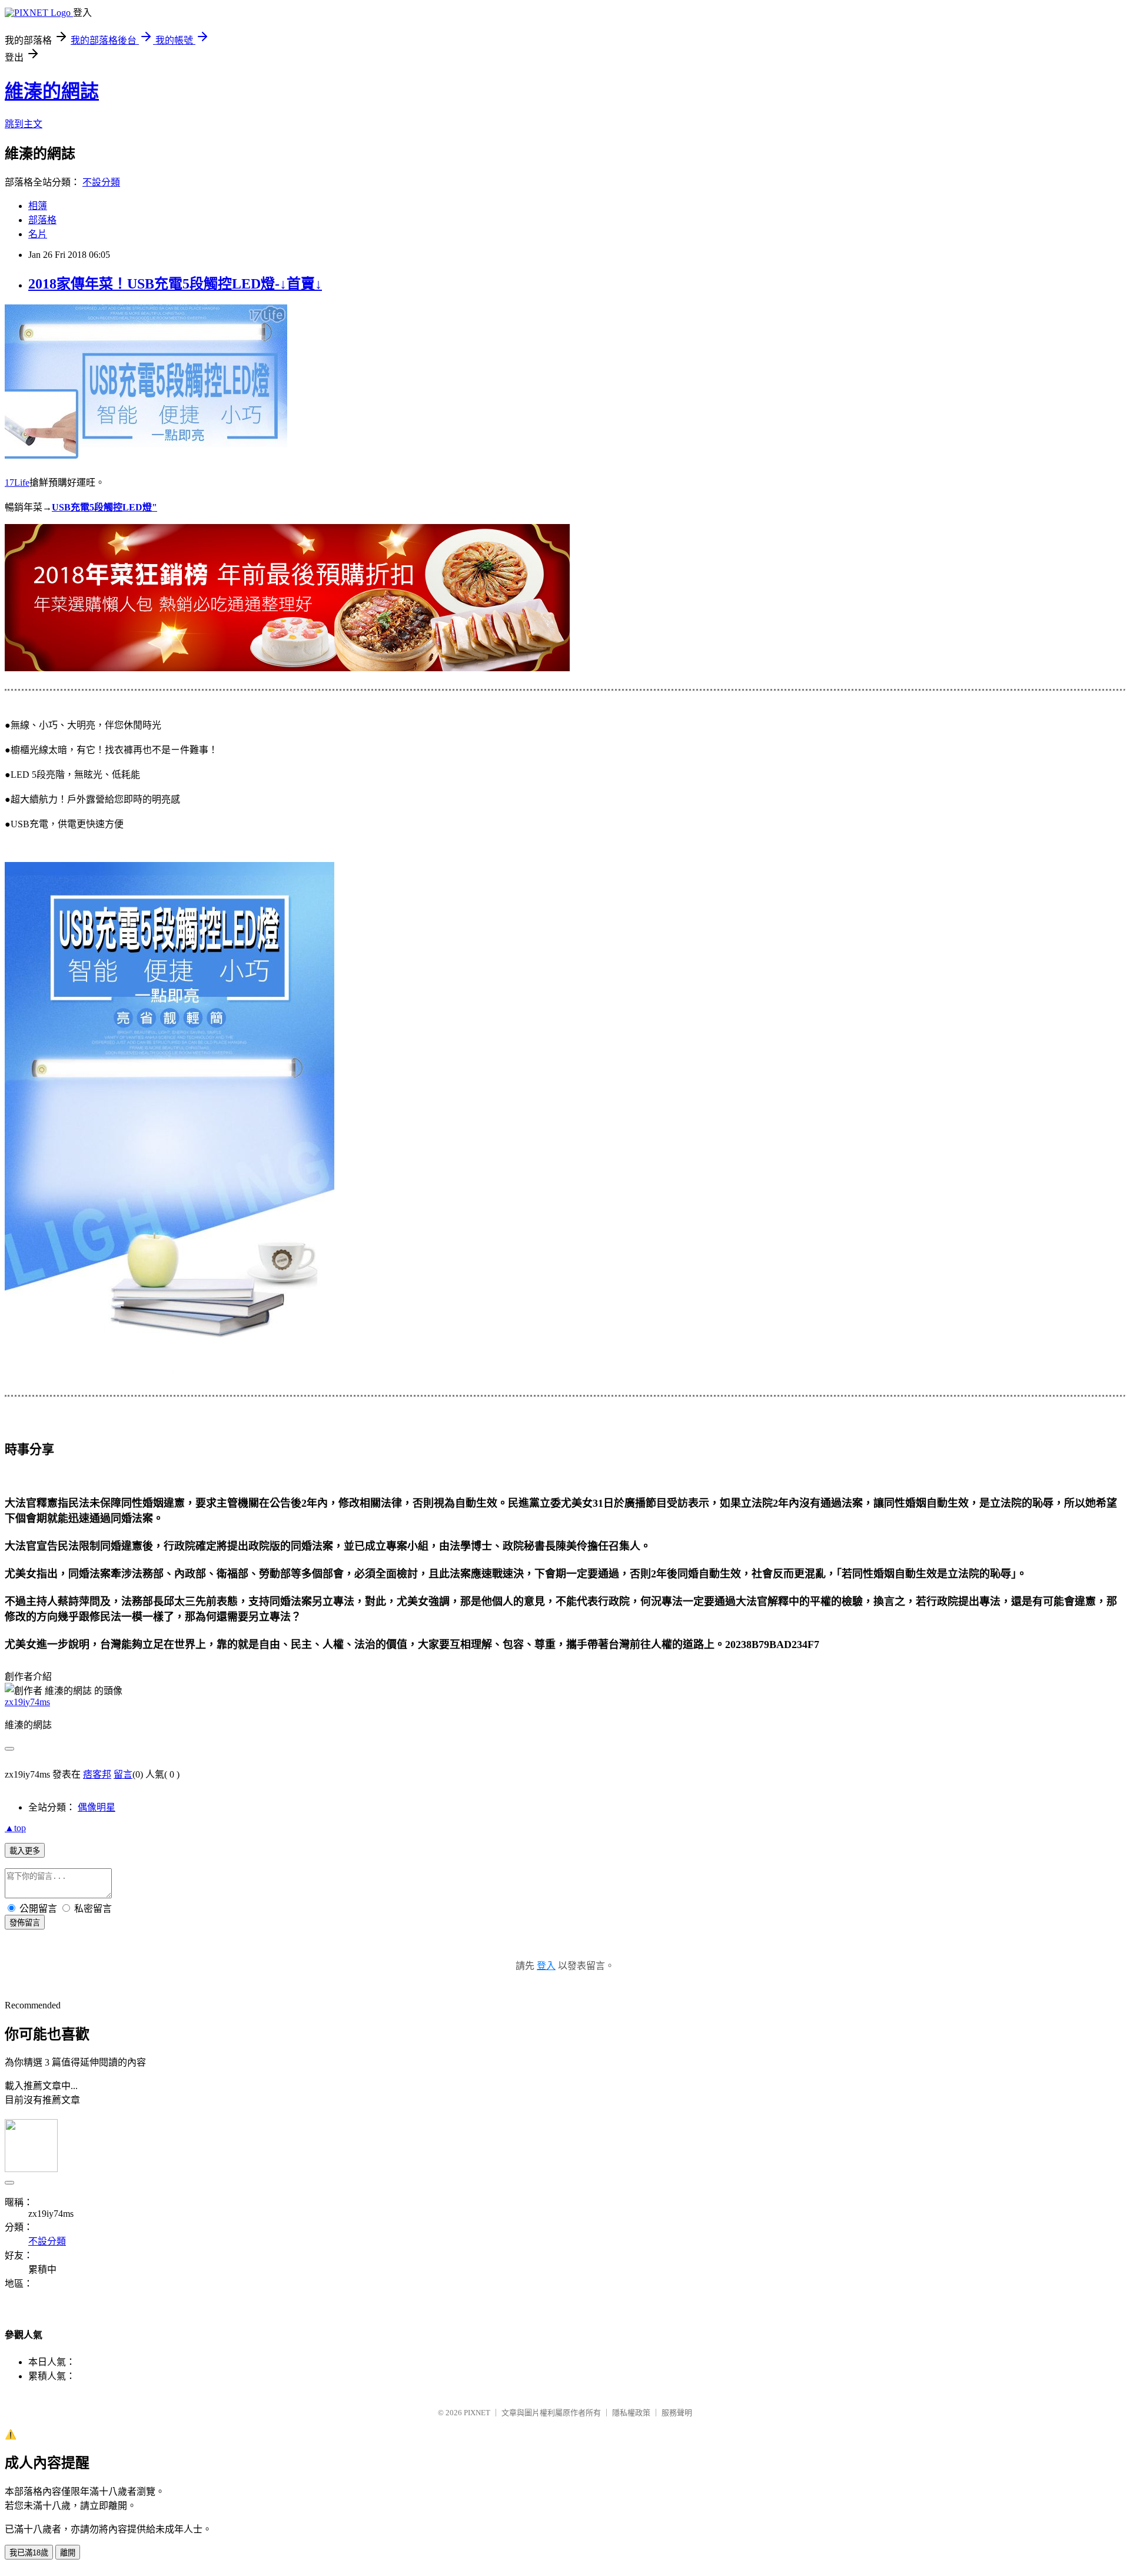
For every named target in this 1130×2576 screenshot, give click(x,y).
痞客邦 (97, 1774)
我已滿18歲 (29, 2553)
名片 (38, 234)
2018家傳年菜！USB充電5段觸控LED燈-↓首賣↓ (175, 284)
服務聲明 (677, 2413)
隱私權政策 (631, 2413)
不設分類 (101, 182)
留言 (123, 1774)
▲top (15, 1828)
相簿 (38, 206)
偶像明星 (97, 1807)
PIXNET (477, 2413)
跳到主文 (24, 124)
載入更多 (25, 1851)
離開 (68, 2553)
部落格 (42, 220)
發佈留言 (25, 1923)
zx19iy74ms (27, 1702)
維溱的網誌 (52, 91)
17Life (17, 483)
